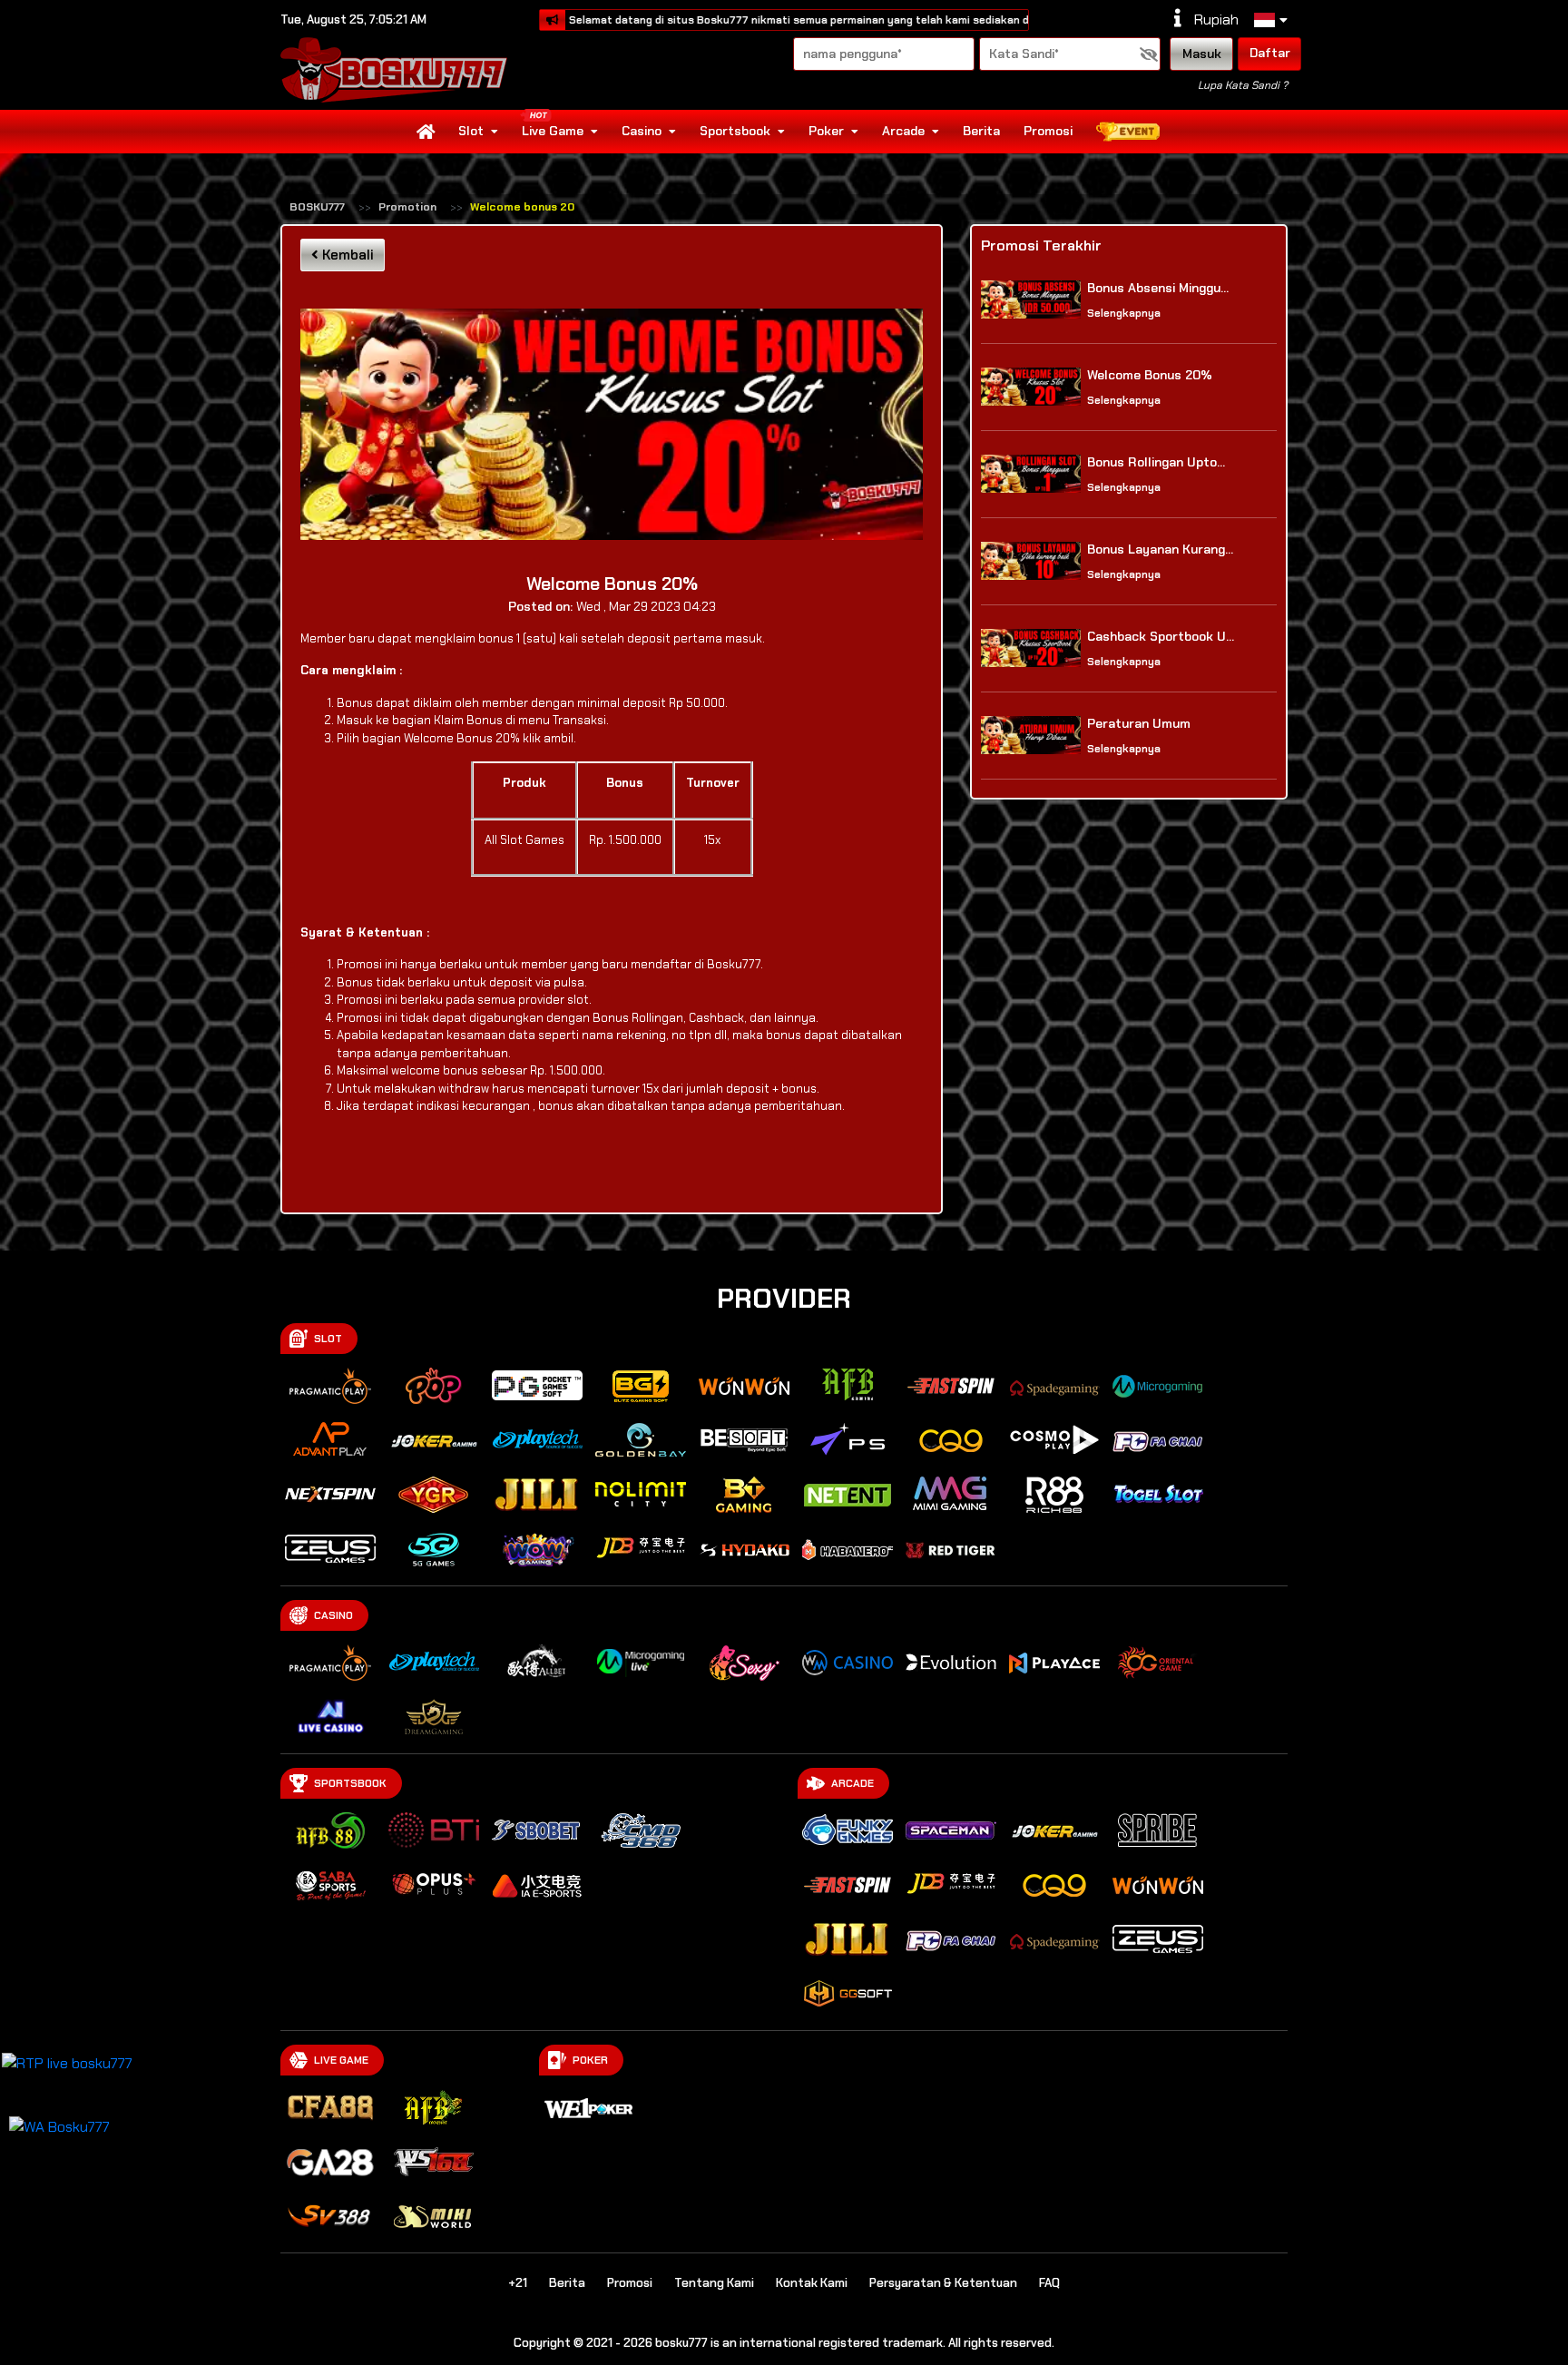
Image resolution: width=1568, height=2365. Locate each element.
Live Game (553, 131)
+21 (518, 2283)
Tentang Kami (714, 2283)
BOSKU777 (317, 207)
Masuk (1202, 54)
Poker (826, 131)
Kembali (346, 255)
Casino (642, 131)
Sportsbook (735, 131)
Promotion (407, 207)
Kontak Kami (812, 2283)
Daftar (1270, 53)
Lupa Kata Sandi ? (1243, 85)
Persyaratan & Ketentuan (943, 2283)
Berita (981, 131)
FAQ (1049, 2283)
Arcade (903, 131)
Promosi (1048, 131)
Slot (471, 131)
